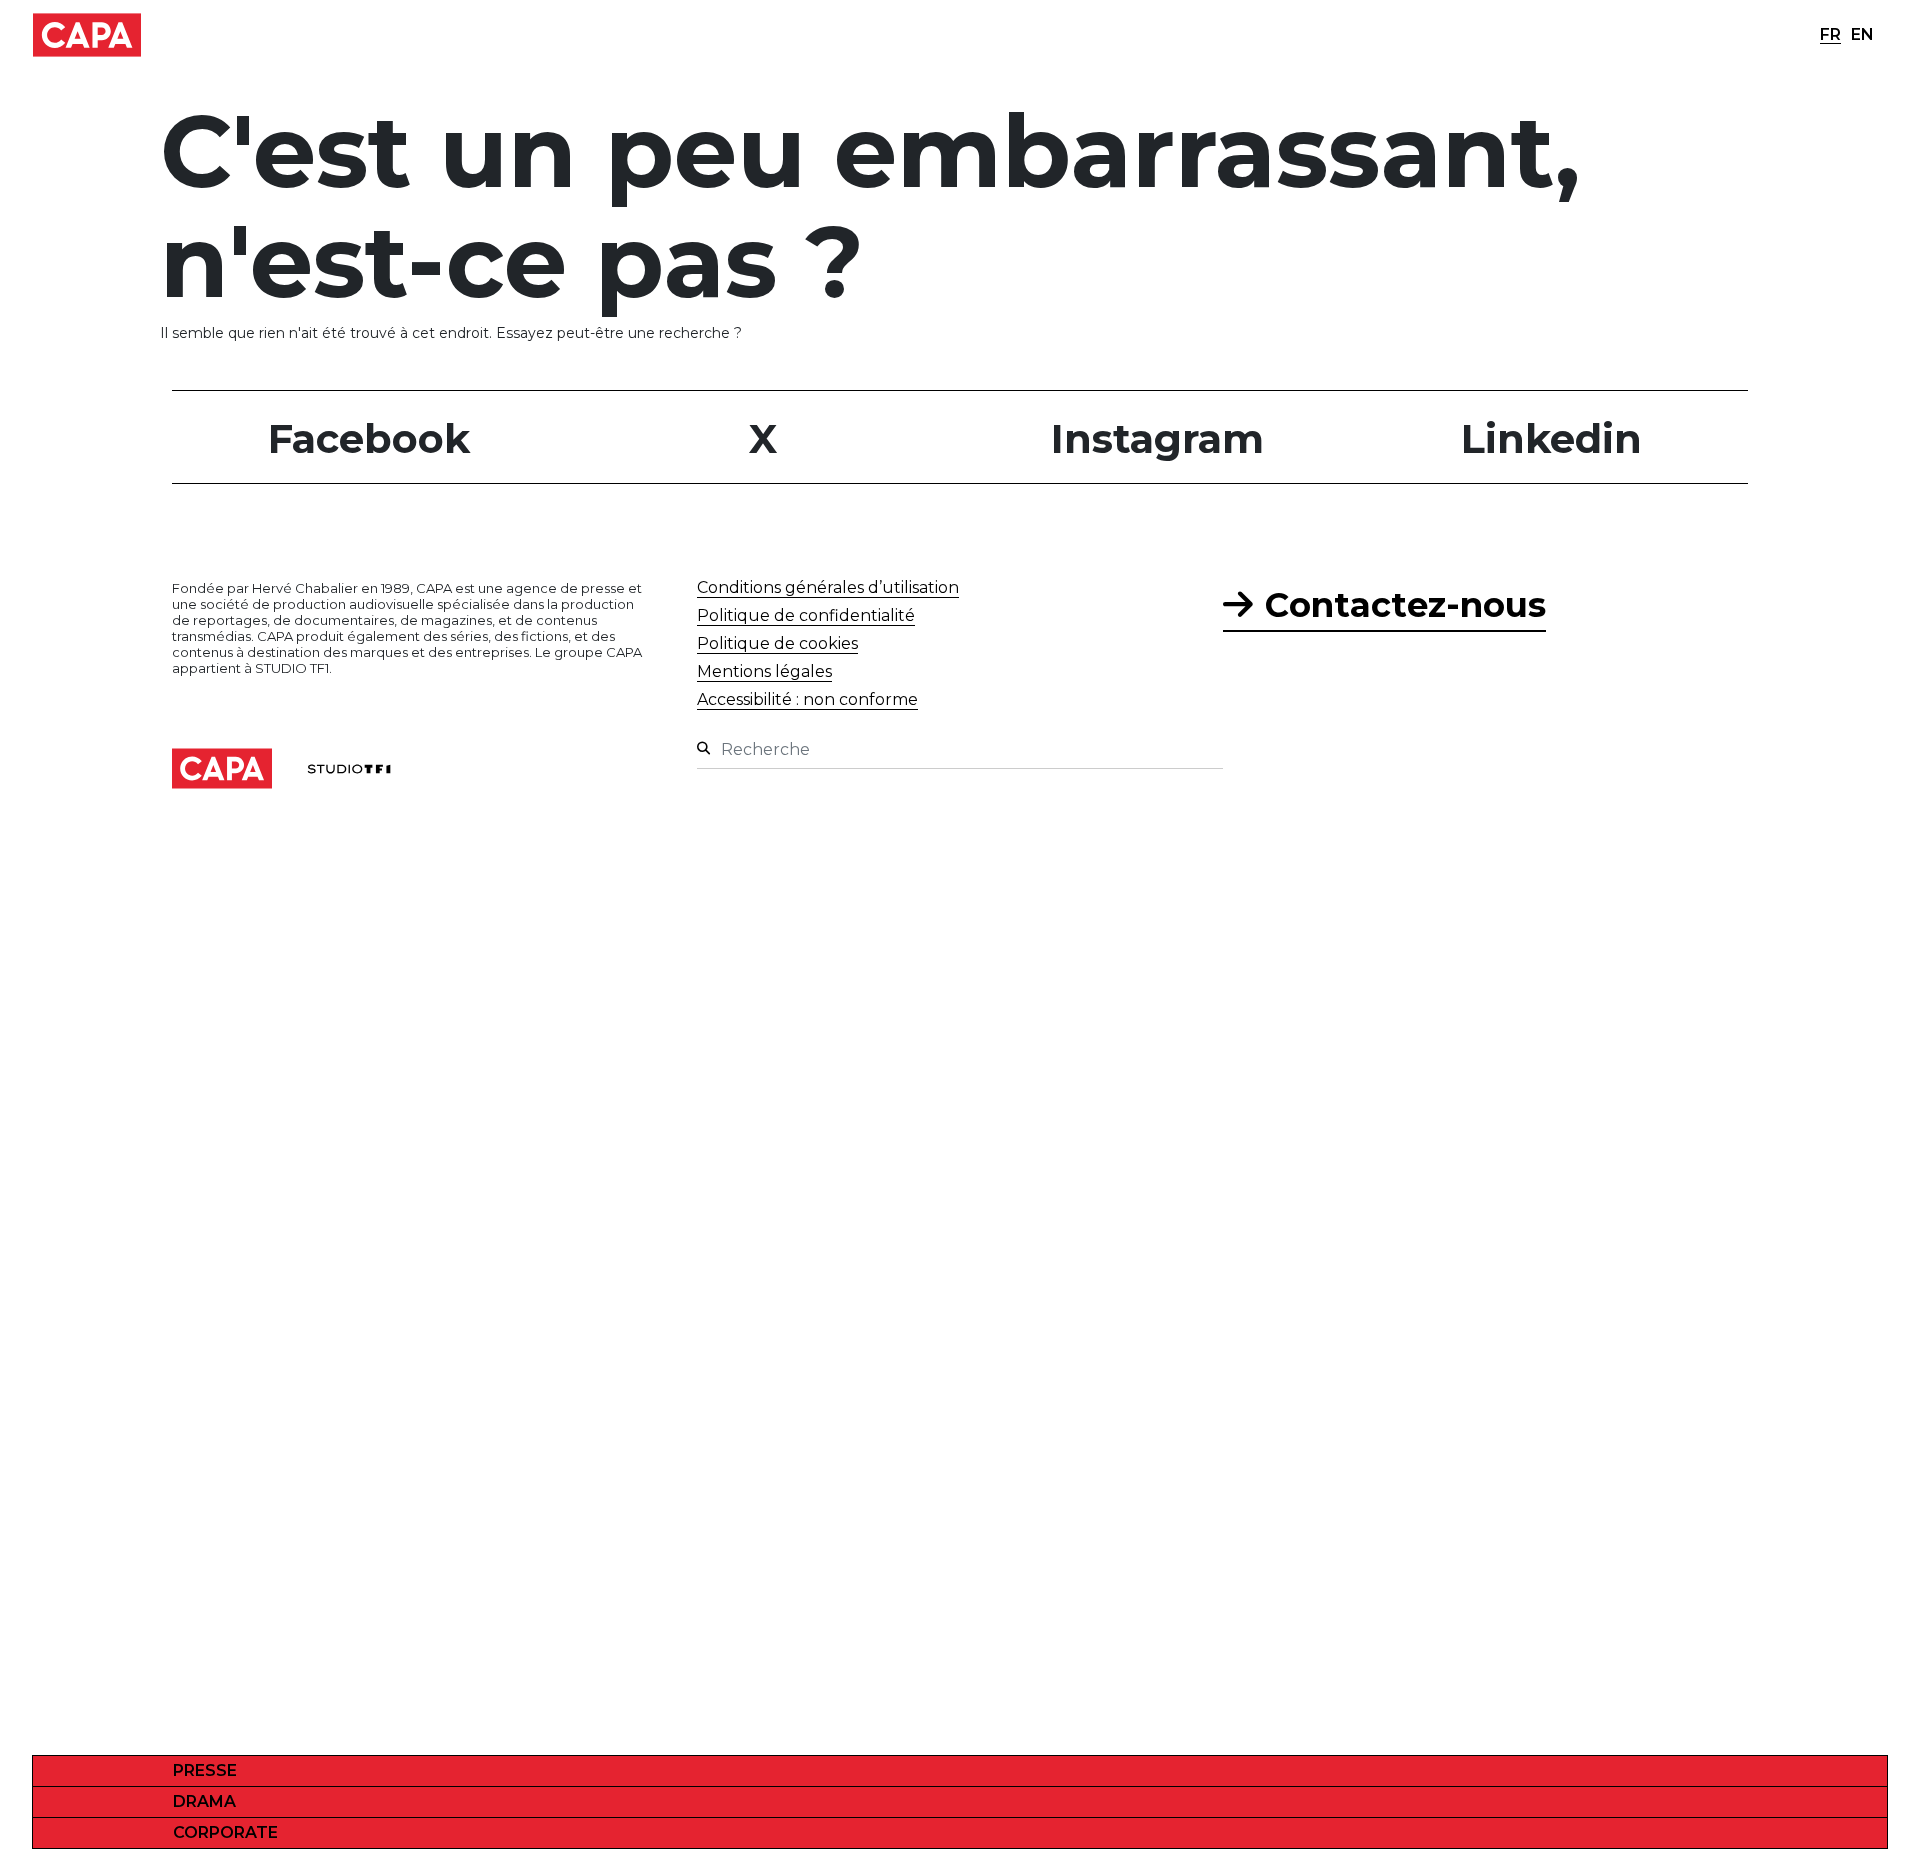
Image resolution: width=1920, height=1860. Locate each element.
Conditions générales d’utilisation (828, 587)
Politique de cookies (777, 643)
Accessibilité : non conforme (807, 699)
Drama (204, 1801)
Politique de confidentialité (806, 615)
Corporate (225, 1832)
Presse (205, 1770)
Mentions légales (764, 671)
